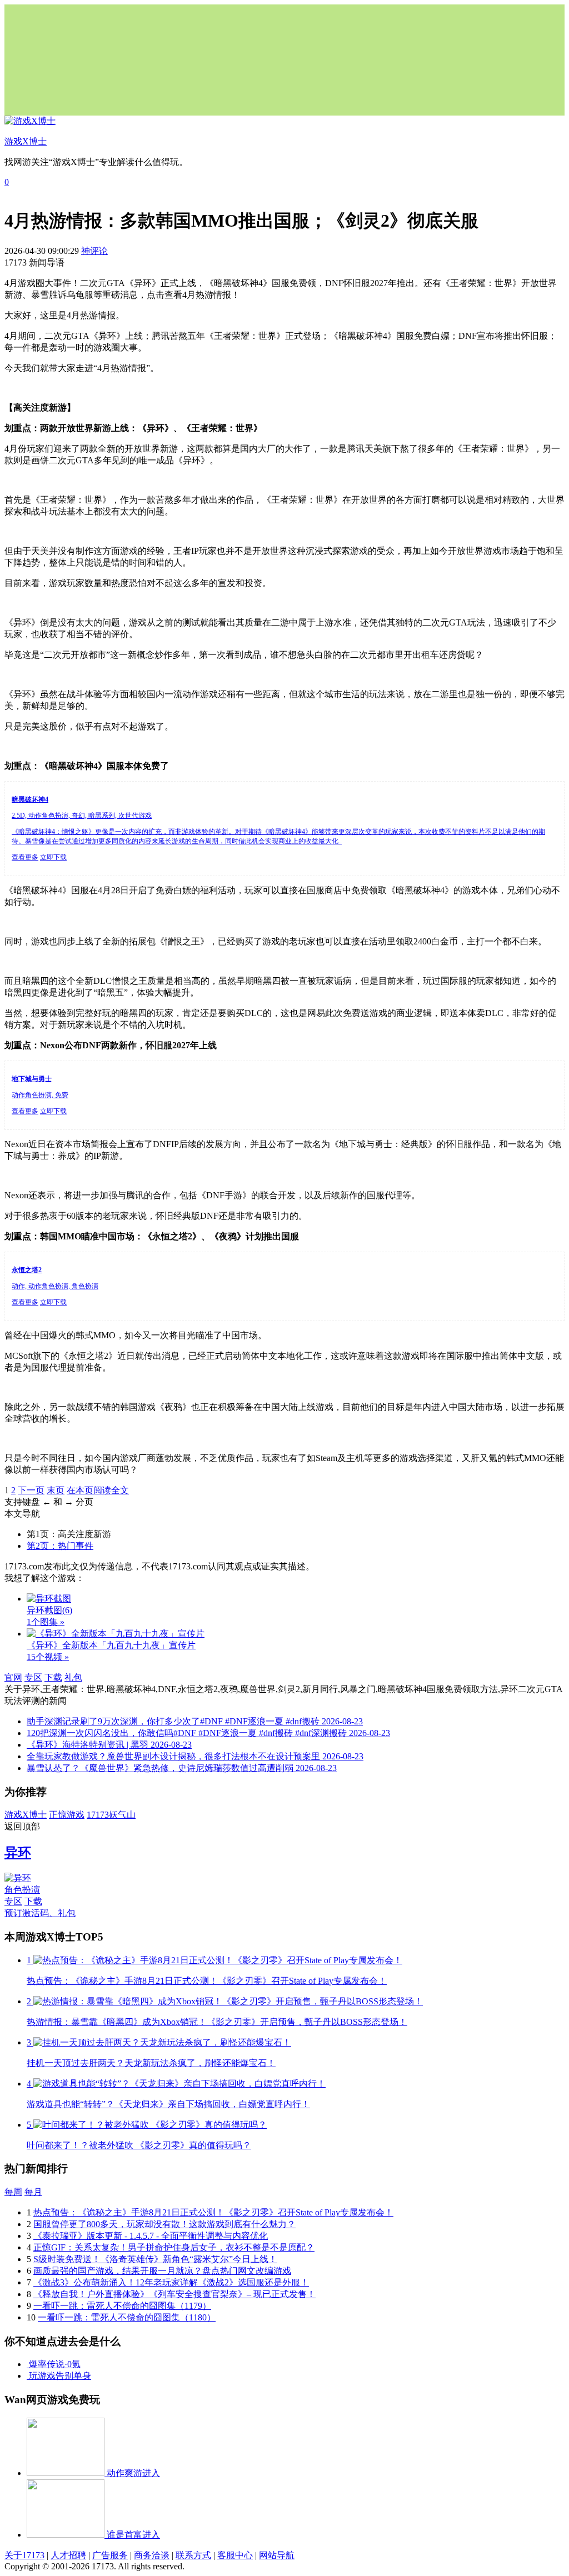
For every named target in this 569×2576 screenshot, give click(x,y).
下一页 (31, 1490)
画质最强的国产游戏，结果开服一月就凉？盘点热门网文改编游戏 (162, 2271)
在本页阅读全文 (98, 1490)
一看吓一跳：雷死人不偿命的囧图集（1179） (122, 2306)
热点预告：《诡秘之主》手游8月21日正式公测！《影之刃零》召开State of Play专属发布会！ (213, 2212)
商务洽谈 (152, 2555)
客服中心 (235, 2555)
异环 (18, 1853)
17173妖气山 (111, 1815)
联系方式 (193, 2555)
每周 (13, 2192)
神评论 (94, 251)
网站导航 (277, 2555)
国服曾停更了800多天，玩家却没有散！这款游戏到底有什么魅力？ (164, 2224)
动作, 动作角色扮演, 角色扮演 (55, 1286)
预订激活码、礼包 (40, 1913)
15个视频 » (48, 1657)
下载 (53, 1677)
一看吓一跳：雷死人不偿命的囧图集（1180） (127, 2317)
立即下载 (53, 857)
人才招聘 (68, 2555)
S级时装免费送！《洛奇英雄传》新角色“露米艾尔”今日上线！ (155, 2259)
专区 (33, 1677)
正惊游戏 (67, 1815)
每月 (33, 2192)
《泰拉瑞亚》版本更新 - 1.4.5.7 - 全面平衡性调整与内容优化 (151, 2236)
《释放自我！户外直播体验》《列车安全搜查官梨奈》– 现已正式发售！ (174, 2294)
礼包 (73, 1677)
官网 (13, 1677)
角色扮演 (22, 1890)
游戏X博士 (26, 1815)
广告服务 (110, 2555)
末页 (56, 1490)
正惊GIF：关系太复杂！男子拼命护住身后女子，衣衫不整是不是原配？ (174, 2247)
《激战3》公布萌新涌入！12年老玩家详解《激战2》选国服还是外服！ (171, 2282)
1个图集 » (46, 1622)
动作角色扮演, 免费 (40, 1095)
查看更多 (25, 857)
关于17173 (24, 2555)
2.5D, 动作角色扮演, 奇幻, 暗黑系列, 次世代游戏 (82, 816)
